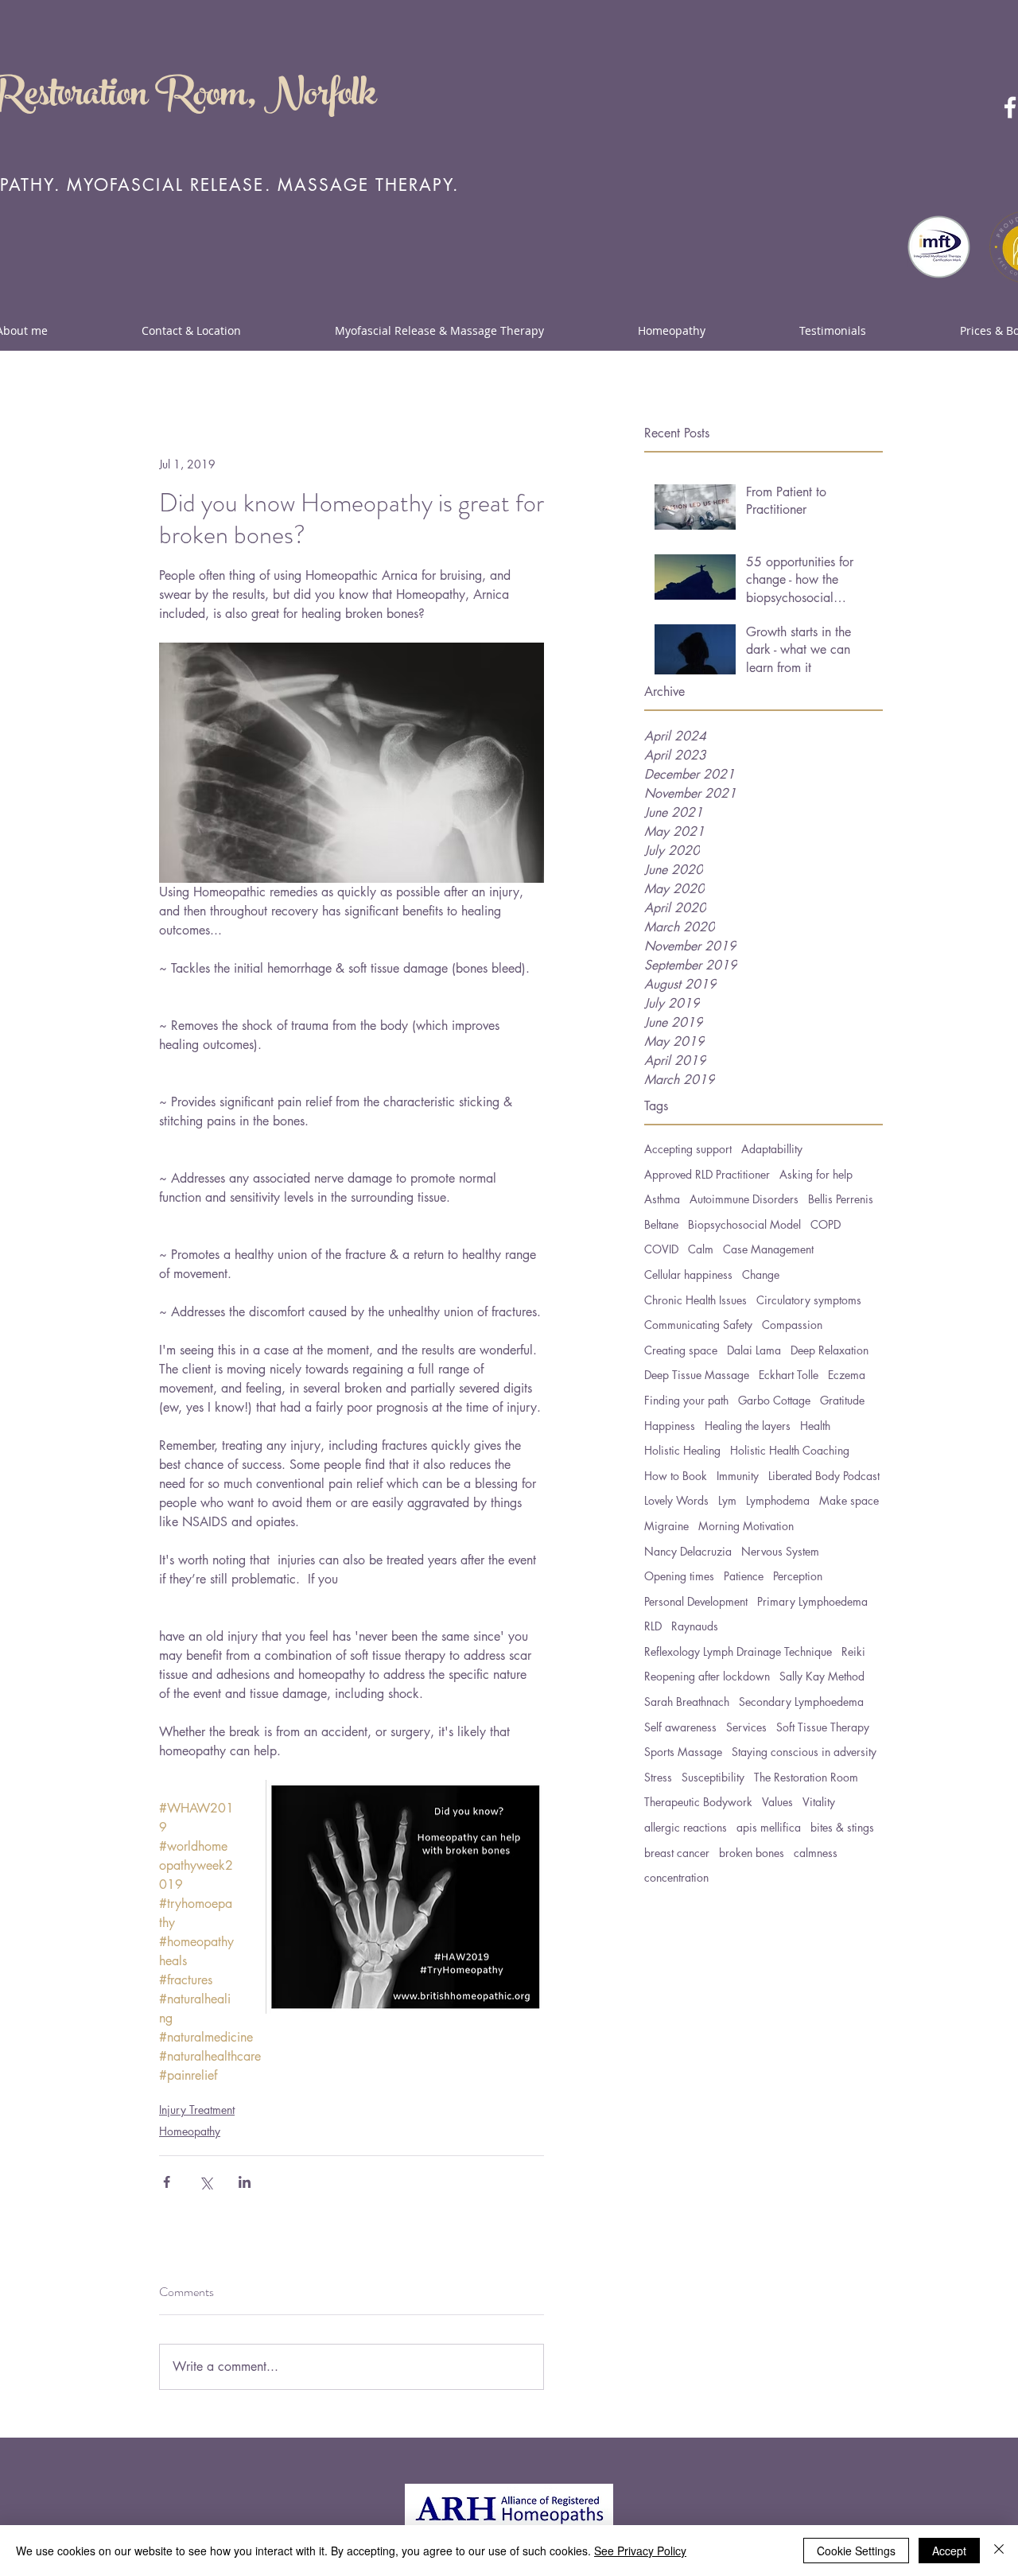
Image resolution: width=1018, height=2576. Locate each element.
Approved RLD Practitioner (707, 1174)
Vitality (819, 1802)
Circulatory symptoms (809, 1300)
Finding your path (686, 1400)
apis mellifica (769, 1827)
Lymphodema (778, 1500)
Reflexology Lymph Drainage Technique (738, 1651)
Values (777, 1802)
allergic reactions (686, 1827)
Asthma (662, 1199)
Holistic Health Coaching (790, 1450)
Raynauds (695, 1626)
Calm (701, 1249)
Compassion (792, 1325)
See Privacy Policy (640, 2551)
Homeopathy (190, 2131)
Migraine (666, 1526)
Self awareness (680, 1727)
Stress (658, 1777)
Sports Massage (683, 1752)
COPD (826, 1224)
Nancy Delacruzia (688, 1551)
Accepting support (688, 1149)
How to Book (676, 1476)
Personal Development (696, 1601)
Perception (798, 1576)
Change (761, 1274)
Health (815, 1426)
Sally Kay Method (822, 1676)
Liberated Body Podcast (824, 1476)
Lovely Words (676, 1500)
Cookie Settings (856, 2551)
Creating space (681, 1350)
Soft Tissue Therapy (823, 1727)
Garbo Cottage (774, 1400)
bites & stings (842, 1827)
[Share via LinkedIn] (245, 2182)
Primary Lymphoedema (812, 1601)
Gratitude (842, 1400)
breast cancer (677, 1853)
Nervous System (780, 1551)
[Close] (999, 2551)
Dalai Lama (754, 1350)
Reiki (853, 1651)
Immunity (738, 1476)
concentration (676, 1877)
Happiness (670, 1426)
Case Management (768, 1249)
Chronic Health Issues (696, 1300)
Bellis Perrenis (841, 1199)
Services (746, 1727)
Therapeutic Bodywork (698, 1802)
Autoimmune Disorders (744, 1199)
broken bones (752, 1853)
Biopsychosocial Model (744, 1224)
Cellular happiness (688, 1274)
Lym (727, 1500)
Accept (949, 2551)
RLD (653, 1626)
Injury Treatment (197, 2110)
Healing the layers (748, 1426)
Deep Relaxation (830, 1350)
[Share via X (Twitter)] (206, 2182)
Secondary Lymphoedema (801, 1702)
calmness (816, 1853)
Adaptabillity (772, 1149)
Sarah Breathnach (687, 1702)
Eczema (847, 1375)
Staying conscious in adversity (804, 1752)
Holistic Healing (682, 1450)
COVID (661, 1249)
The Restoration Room (806, 1777)
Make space (849, 1500)
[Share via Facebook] (167, 2182)
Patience (744, 1576)
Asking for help (816, 1174)
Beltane (661, 1224)
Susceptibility (713, 1777)
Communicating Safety (698, 1325)
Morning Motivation (746, 1526)
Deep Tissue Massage (697, 1375)
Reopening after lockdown (707, 1676)
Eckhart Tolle (789, 1375)
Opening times (679, 1576)
